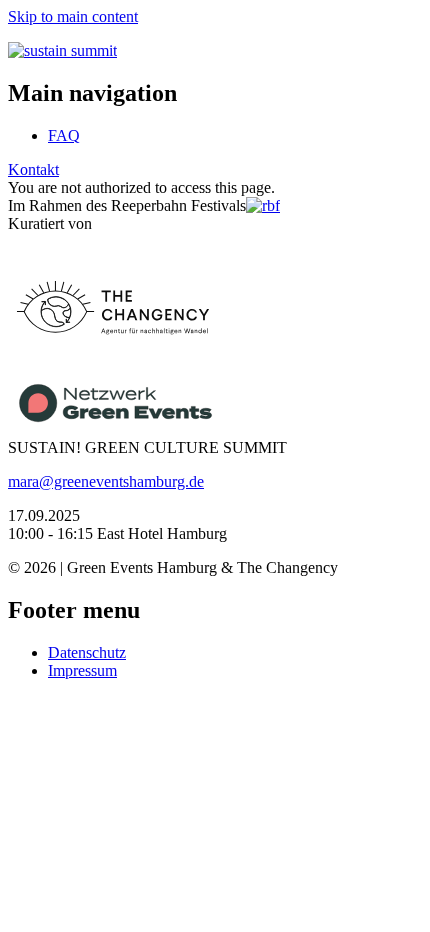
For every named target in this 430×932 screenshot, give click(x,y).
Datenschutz (87, 652)
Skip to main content (73, 16)
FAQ (64, 135)
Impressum (82, 670)
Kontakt (33, 169)
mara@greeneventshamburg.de (106, 481)
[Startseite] (62, 50)
